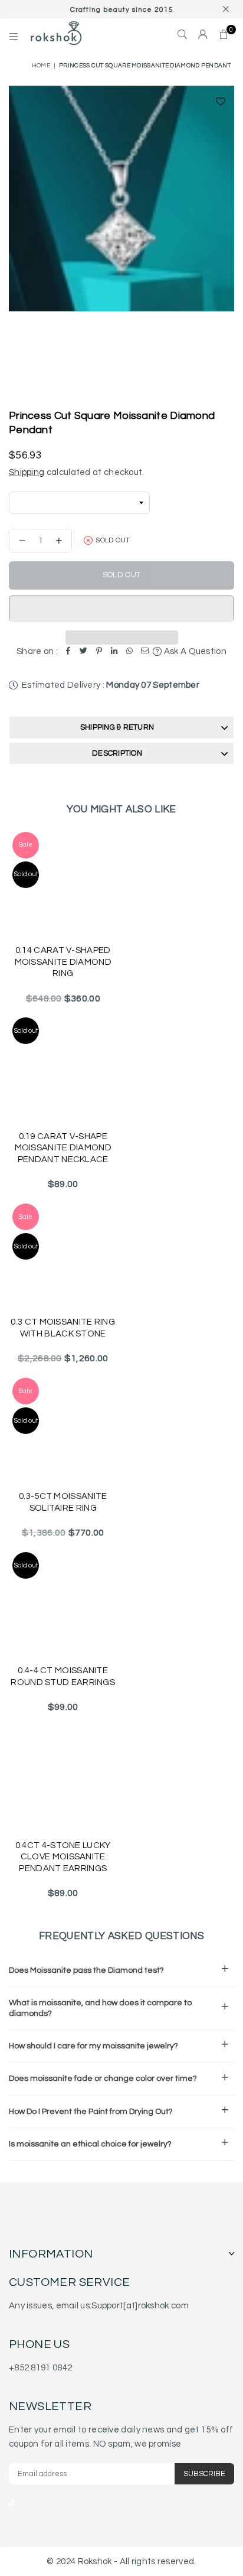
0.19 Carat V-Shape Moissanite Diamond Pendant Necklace (63, 1148)
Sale (26, 845)
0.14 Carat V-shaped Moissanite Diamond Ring (63, 962)
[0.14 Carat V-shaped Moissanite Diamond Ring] (63, 883)
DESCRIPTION (117, 753)
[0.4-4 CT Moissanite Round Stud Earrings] (63, 1603)
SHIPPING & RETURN (117, 727)
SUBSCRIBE (204, 2474)
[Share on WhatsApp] (130, 652)
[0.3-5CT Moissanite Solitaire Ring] (63, 1429)
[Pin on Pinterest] (99, 652)
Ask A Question (194, 651)
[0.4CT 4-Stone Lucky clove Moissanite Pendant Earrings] (63, 1777)
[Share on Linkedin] (114, 652)
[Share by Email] (145, 652)
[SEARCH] (183, 35)
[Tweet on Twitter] (84, 652)
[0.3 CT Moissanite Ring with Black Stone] (63, 1254)
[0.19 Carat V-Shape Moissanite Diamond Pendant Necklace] (63, 1068)
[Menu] (14, 35)
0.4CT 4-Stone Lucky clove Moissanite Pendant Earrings (63, 1857)
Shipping (27, 472)
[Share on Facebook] (68, 652)
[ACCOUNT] (203, 35)
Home (41, 66)
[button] (121, 609)
